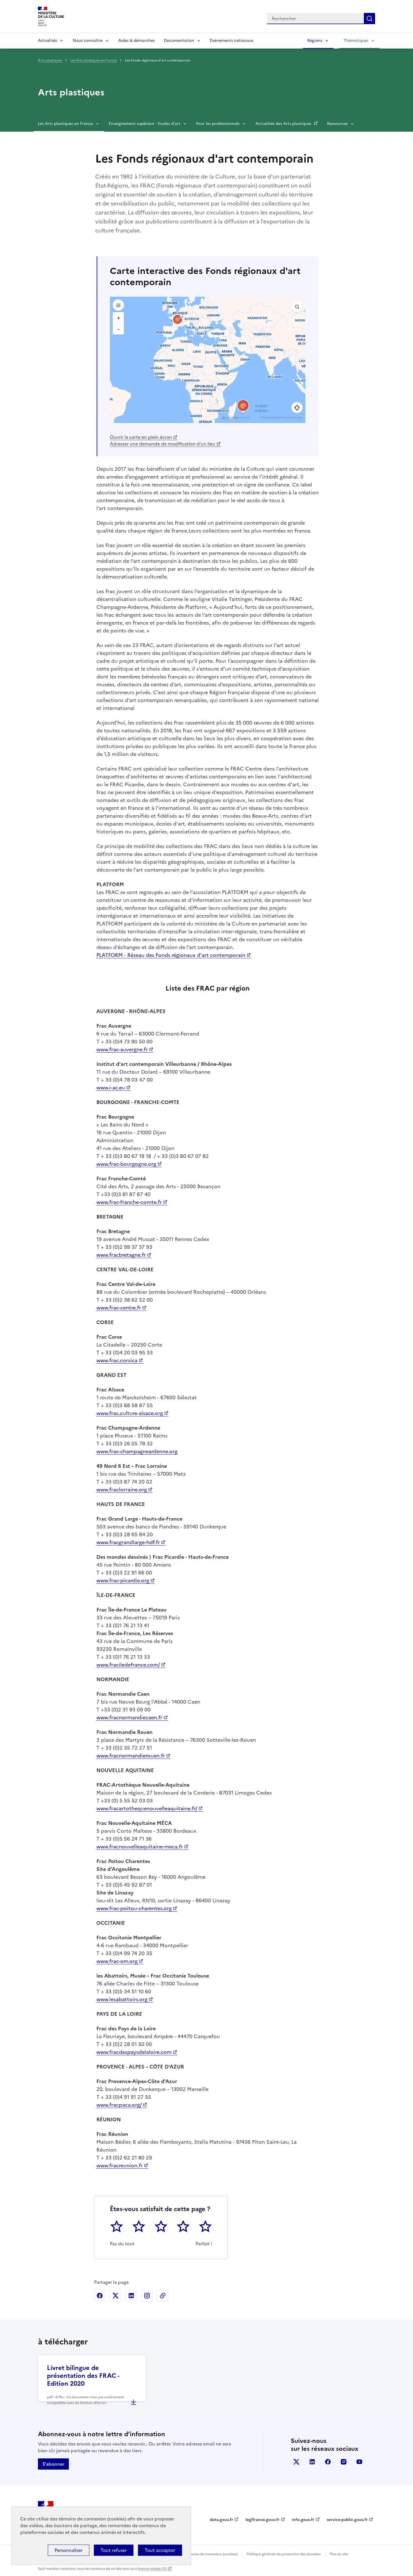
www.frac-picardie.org (123, 1580)
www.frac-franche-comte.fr (129, 1202)
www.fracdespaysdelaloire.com (134, 2052)
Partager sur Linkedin (131, 2296)
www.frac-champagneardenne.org (137, 1451)
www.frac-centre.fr (119, 1308)
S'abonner (53, 2464)
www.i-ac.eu (111, 1088)
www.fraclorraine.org (122, 1490)
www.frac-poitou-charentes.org (134, 1908)
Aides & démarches (137, 41)
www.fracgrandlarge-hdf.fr (128, 1542)
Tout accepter (160, 2550)
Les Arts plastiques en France (94, 60)
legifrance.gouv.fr (263, 2520)
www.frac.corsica (117, 1360)
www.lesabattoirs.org (122, 1999)
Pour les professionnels (218, 124)
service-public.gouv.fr (347, 2520)
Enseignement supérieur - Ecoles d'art (145, 124)
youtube (359, 2462)
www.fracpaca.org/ (119, 2105)
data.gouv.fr (222, 2520)
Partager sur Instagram (147, 2296)
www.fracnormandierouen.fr (131, 1756)
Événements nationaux (232, 41)
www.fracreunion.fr (120, 2165)
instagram (344, 2462)
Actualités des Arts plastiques (284, 124)
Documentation (179, 41)
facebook (328, 2462)
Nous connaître (88, 41)
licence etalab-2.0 (152, 2569)
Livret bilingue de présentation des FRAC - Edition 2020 (83, 2376)
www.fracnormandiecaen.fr (129, 1717)
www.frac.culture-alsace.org (130, 1413)
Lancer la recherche (369, 19)
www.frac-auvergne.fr (122, 1049)
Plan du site (339, 2554)
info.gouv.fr (303, 2520)
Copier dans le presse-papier (163, 2296)
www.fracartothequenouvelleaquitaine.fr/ (147, 1808)
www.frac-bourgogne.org (126, 1164)
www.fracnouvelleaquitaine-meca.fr (140, 1847)
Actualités (47, 41)
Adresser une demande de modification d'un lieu (163, 444)
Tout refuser (114, 2550)
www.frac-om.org (117, 1961)
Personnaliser (69, 2550)
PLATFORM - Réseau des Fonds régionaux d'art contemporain (171, 955)
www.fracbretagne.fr (121, 1255)
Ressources (337, 124)
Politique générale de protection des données (284, 2554)
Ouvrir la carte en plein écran (141, 437)
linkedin (312, 2462)
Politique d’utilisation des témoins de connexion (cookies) (191, 2554)
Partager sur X (115, 2296)
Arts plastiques (50, 60)
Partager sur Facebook (100, 2296)
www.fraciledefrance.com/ (128, 1665)
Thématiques (356, 41)
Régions (315, 41)
